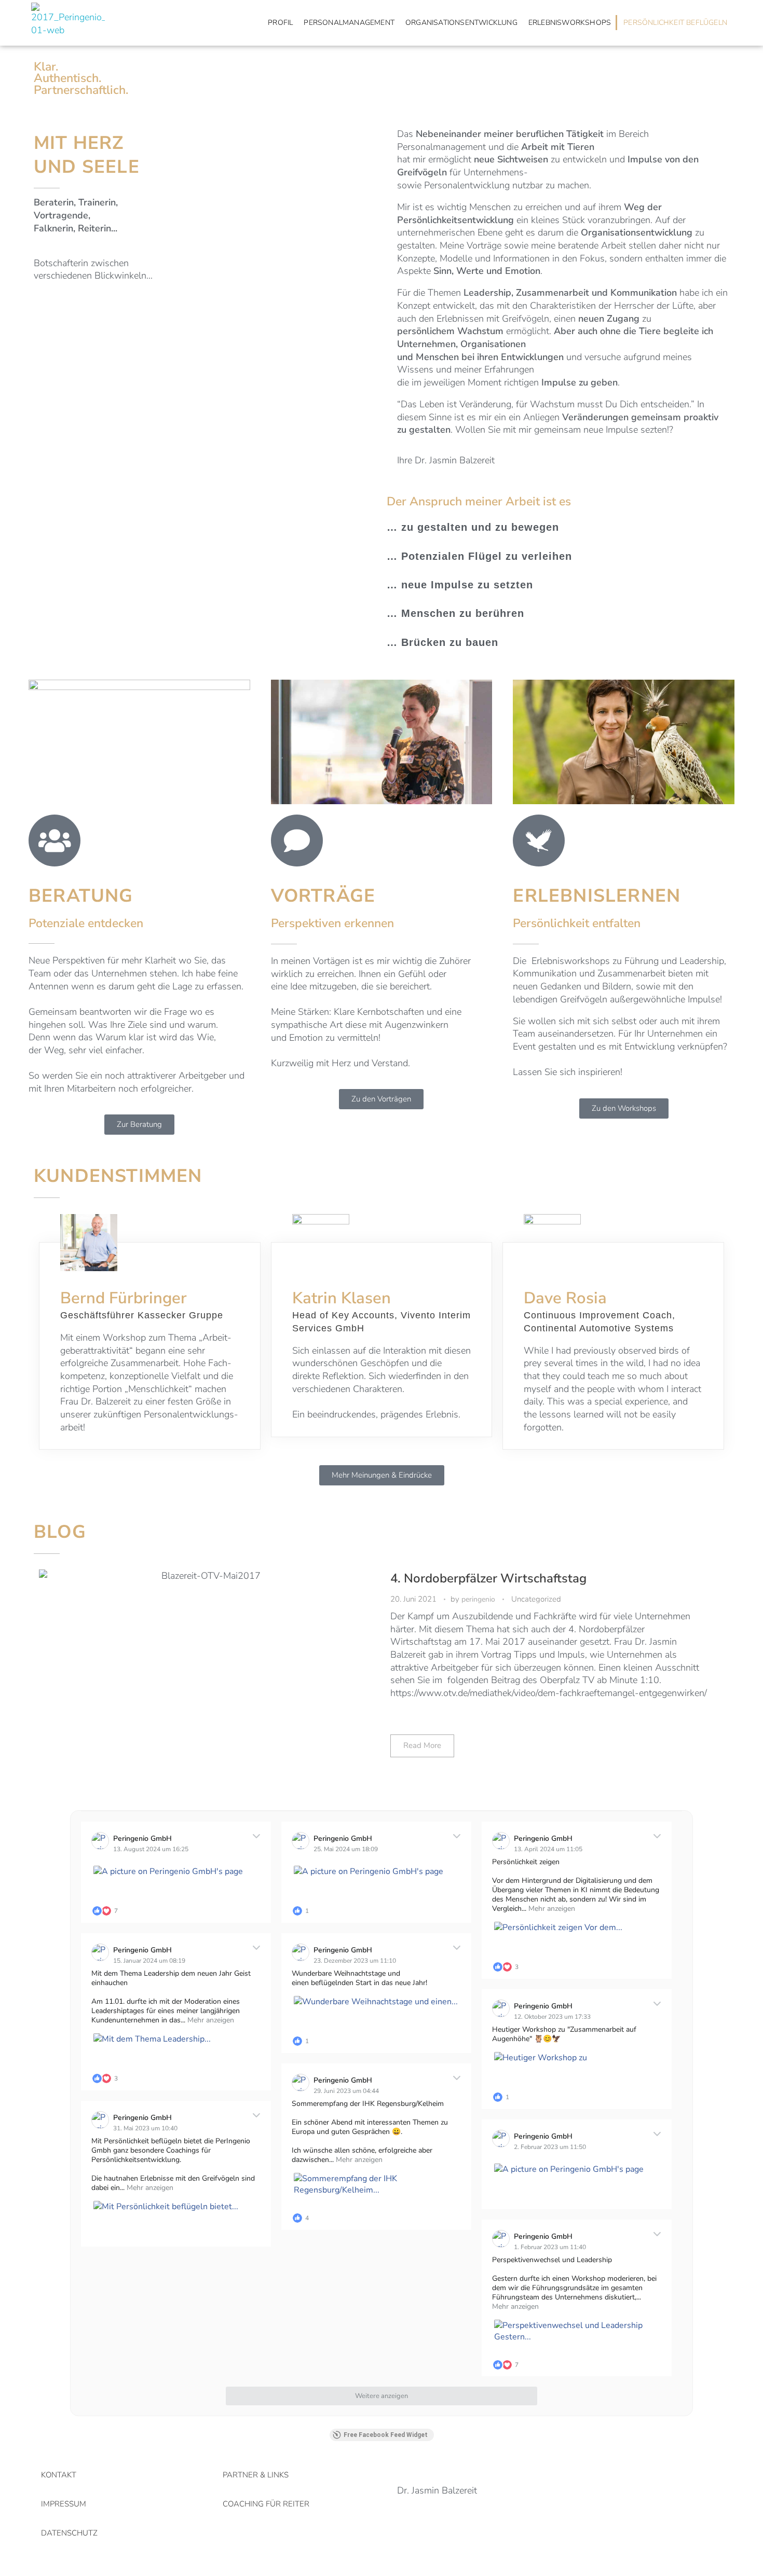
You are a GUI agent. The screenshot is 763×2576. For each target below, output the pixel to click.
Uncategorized (536, 1599)
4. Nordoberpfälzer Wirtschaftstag (488, 1579)
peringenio (479, 1599)
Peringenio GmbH (142, 1838)
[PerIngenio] (68, 23)
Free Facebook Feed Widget (386, 2435)
